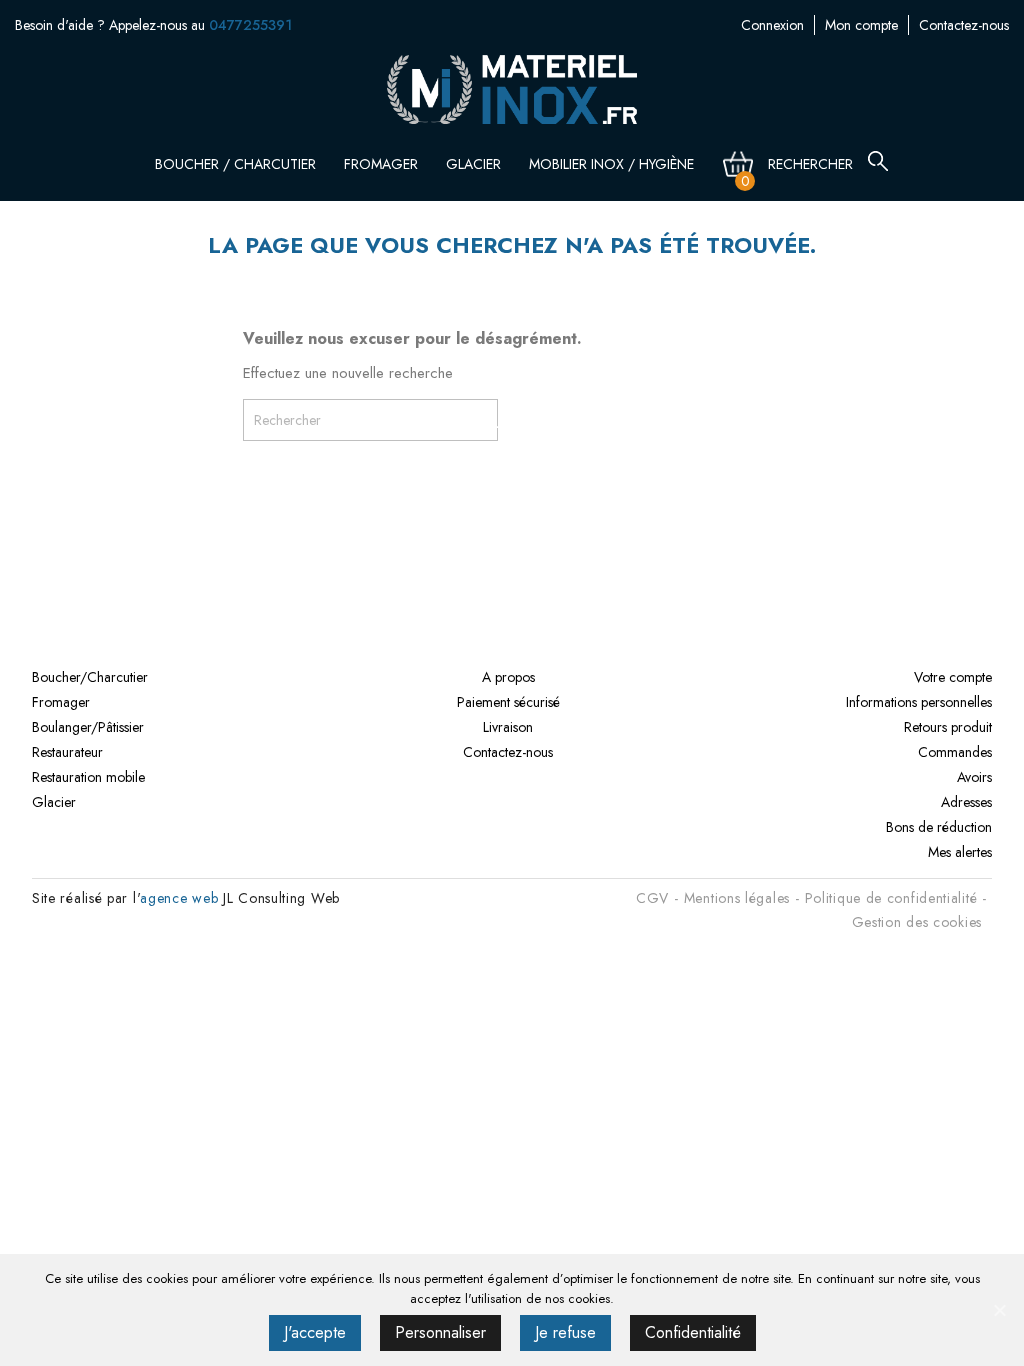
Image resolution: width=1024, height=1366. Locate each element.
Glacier (475, 164)
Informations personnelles (919, 702)
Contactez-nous (964, 25)
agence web (179, 898)
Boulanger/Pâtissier (88, 727)
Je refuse (565, 1332)
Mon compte (861, 25)
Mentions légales (737, 898)
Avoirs (974, 777)
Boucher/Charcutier (90, 677)
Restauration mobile (88, 777)
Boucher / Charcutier (237, 164)
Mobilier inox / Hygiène (613, 164)
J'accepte (315, 1332)
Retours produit (948, 727)
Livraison (508, 727)
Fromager (383, 164)
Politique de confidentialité (891, 898)
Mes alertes (960, 852)
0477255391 (250, 25)
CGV (652, 898)
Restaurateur (67, 752)
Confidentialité (693, 1332)
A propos (508, 677)
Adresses (966, 802)
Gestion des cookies (917, 922)
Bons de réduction (939, 827)
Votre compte (953, 677)
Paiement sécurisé (508, 702)
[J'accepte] (999, 1310)
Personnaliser (440, 1332)
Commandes (955, 752)
